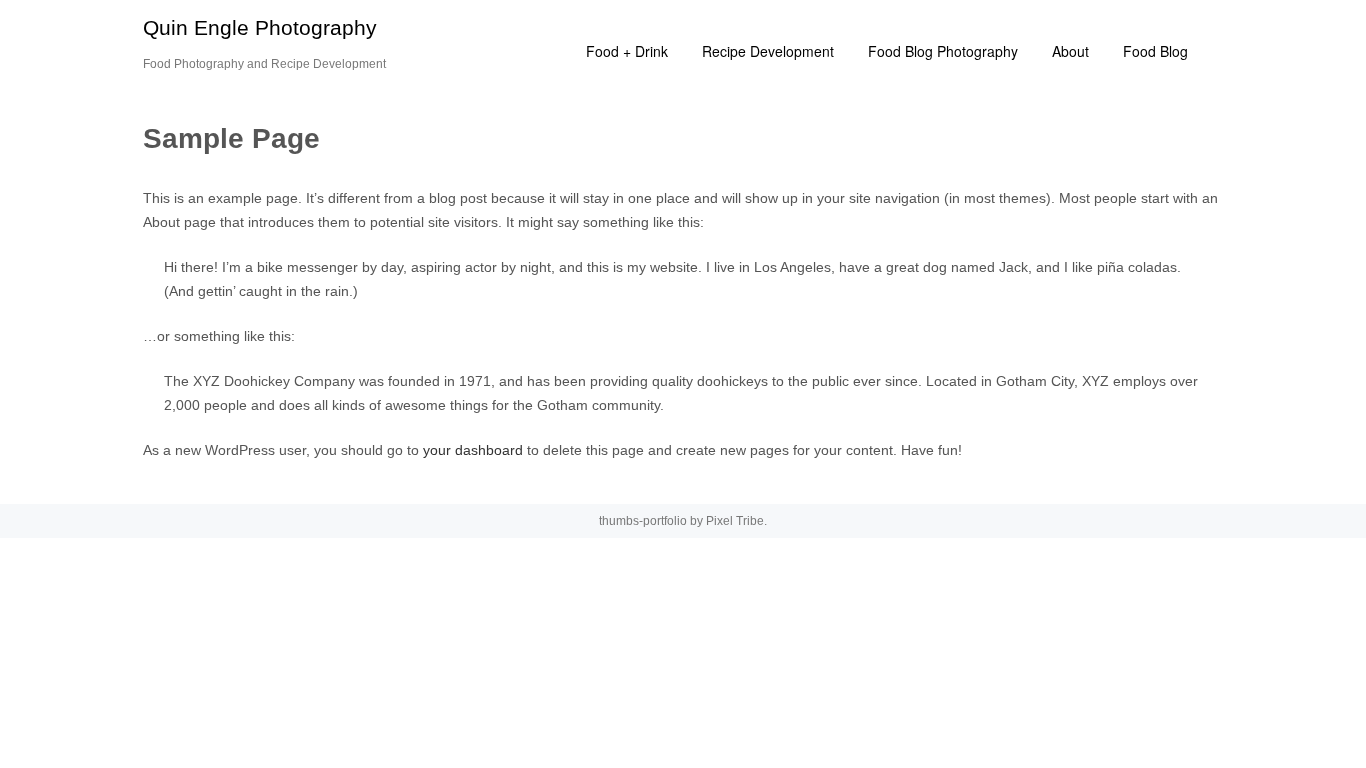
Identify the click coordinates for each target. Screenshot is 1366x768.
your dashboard (473, 450)
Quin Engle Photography (260, 27)
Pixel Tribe (735, 521)
